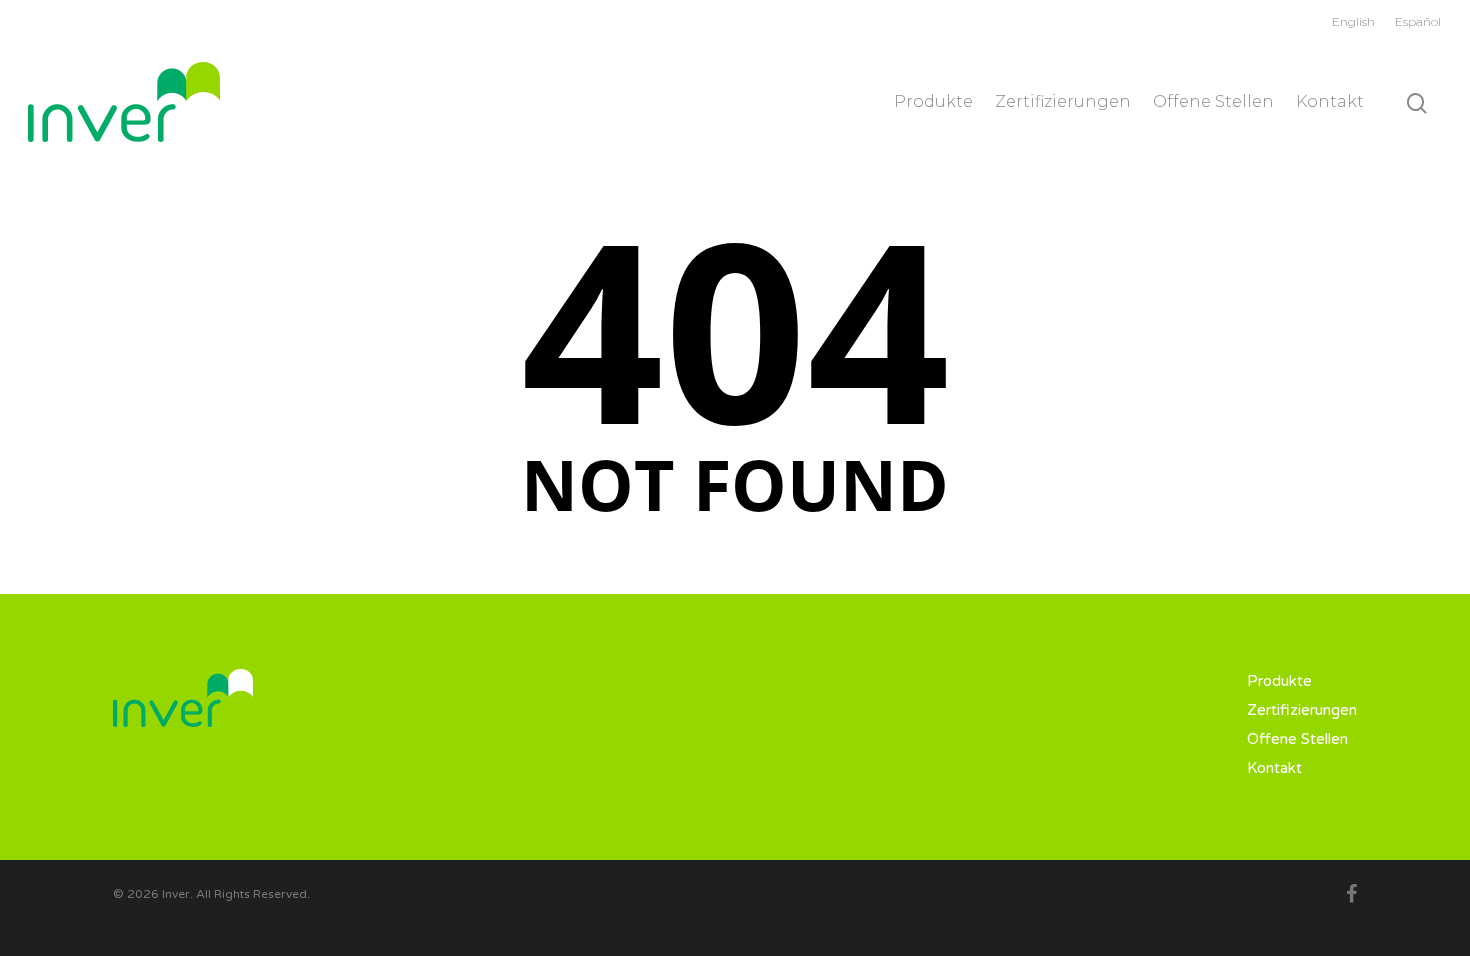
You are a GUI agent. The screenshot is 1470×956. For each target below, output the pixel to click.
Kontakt (1330, 101)
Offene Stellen (1213, 101)
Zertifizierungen (1063, 101)
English (1353, 21)
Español (1418, 21)
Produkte (933, 101)
